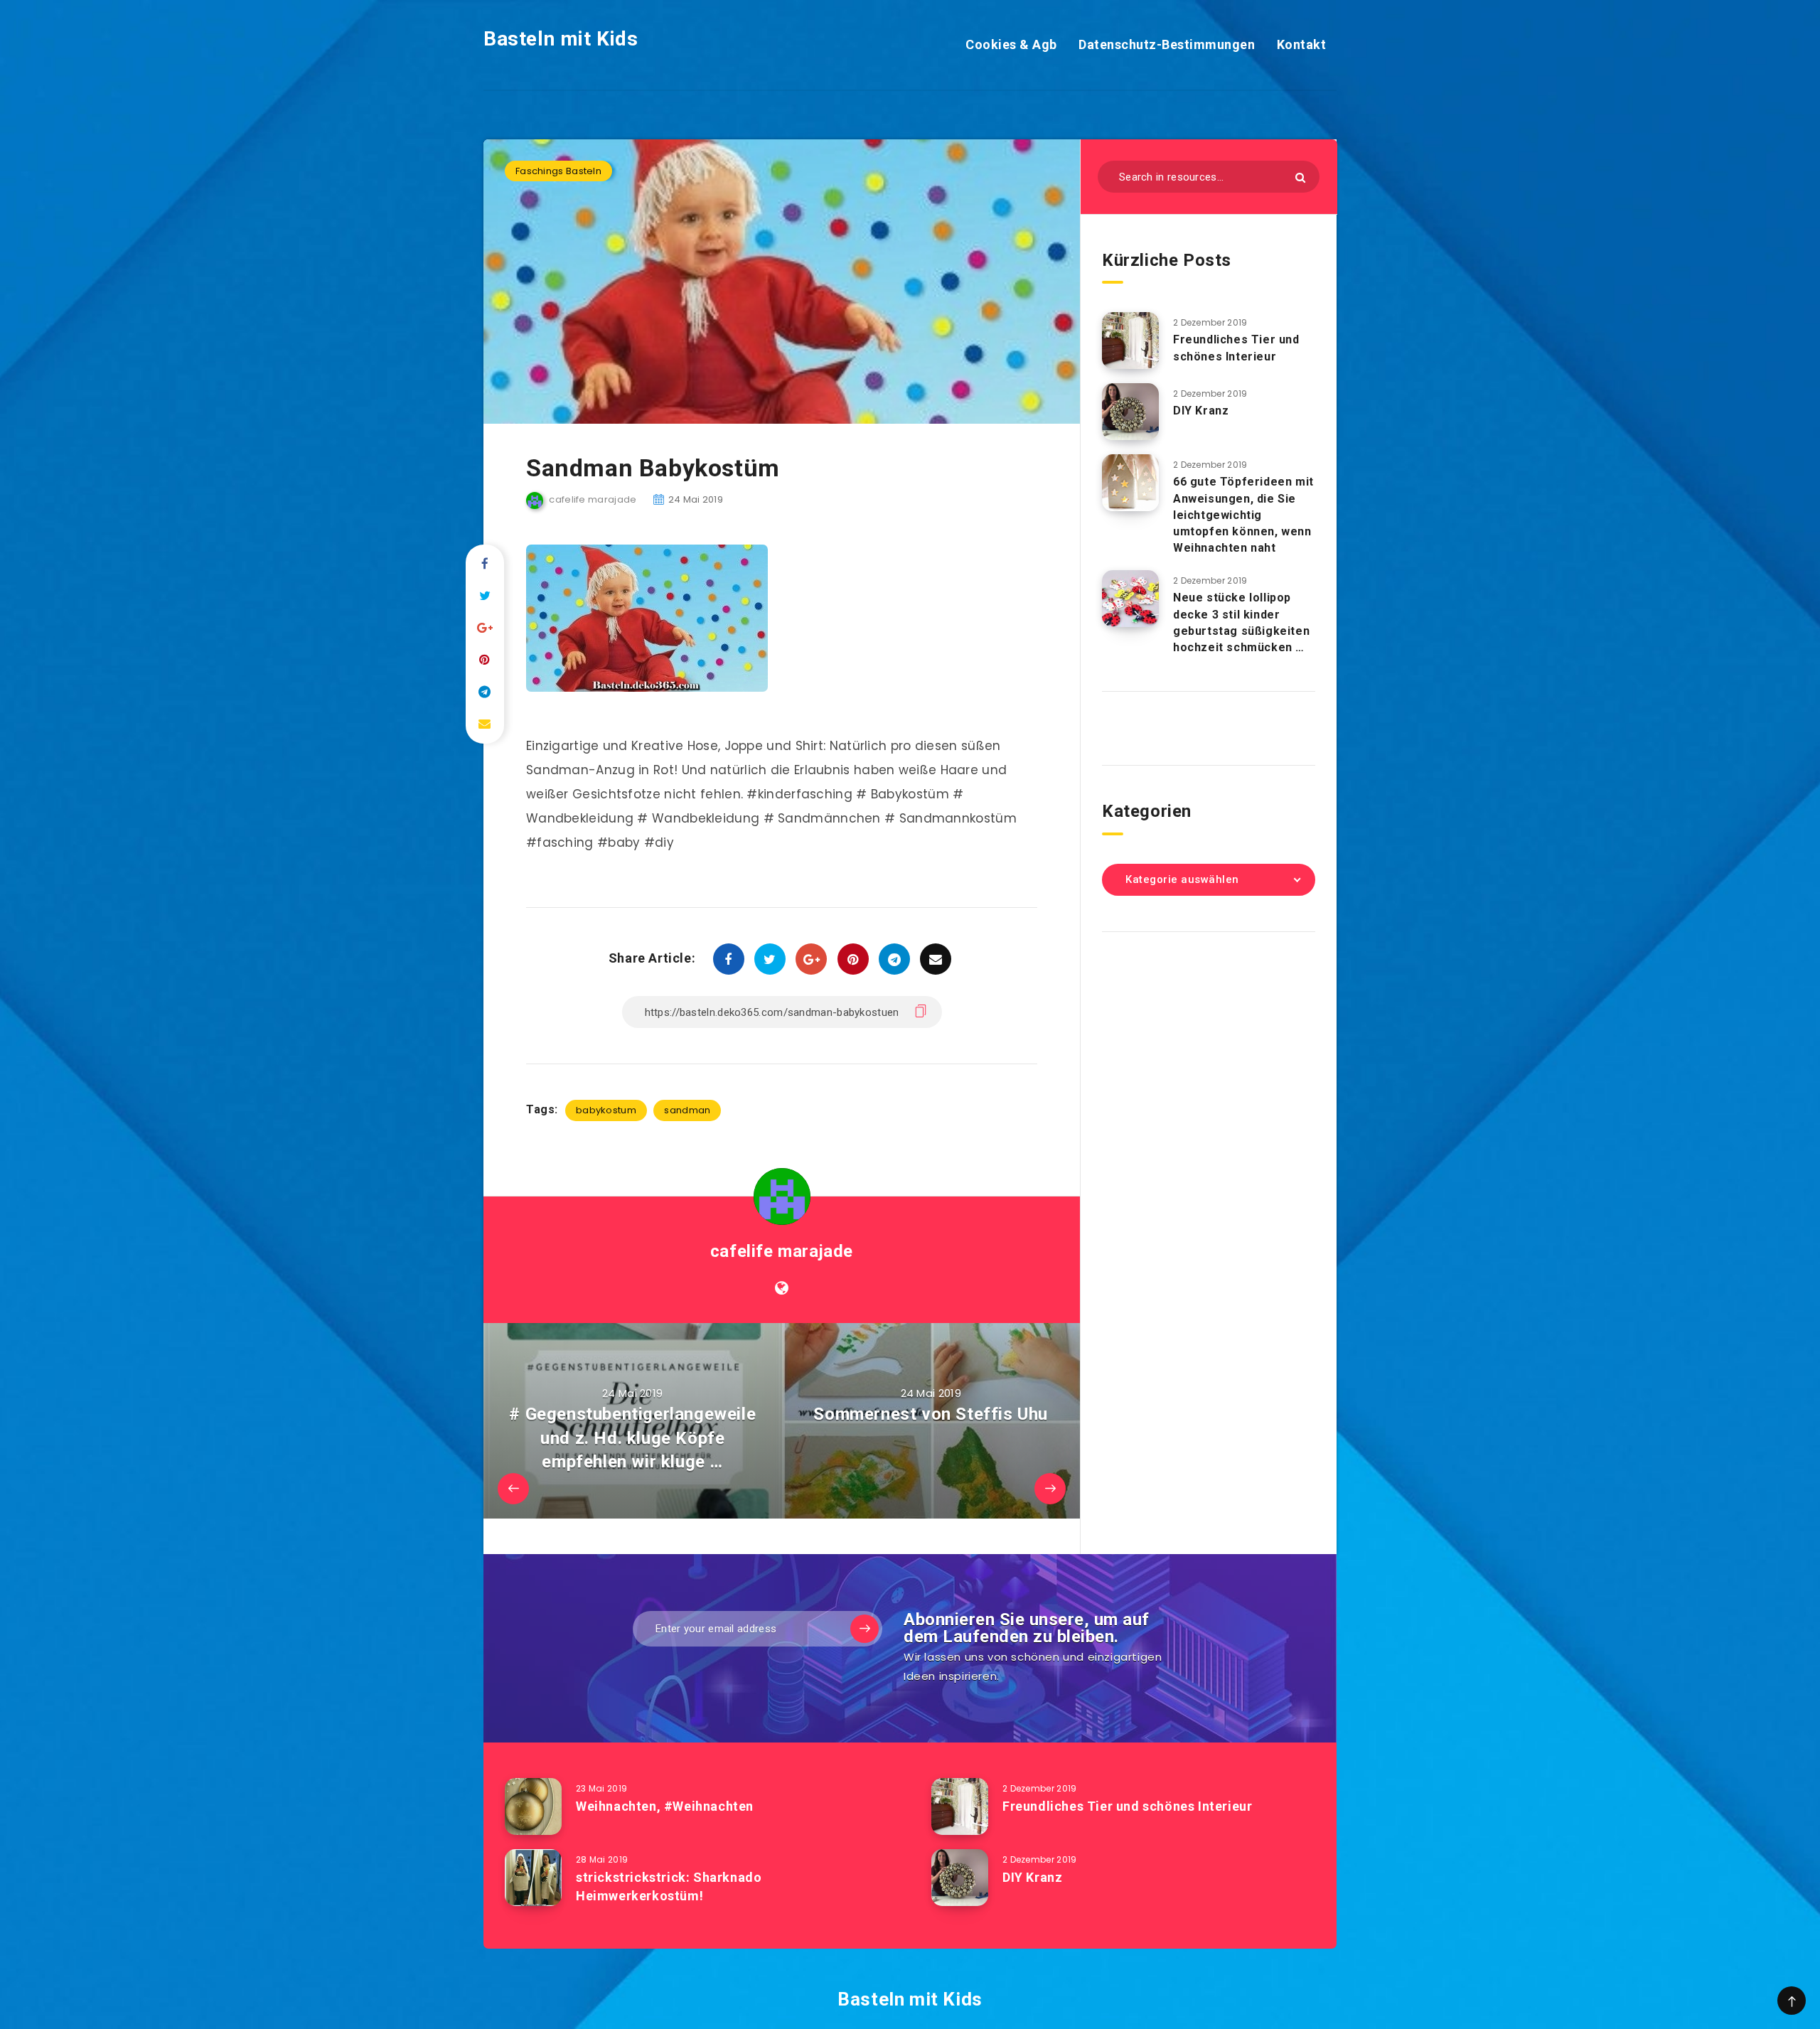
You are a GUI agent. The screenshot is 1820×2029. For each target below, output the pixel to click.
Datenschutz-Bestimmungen (1167, 44)
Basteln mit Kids (561, 39)
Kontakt (1302, 44)
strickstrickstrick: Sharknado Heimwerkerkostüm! (669, 1886)
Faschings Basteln (558, 171)
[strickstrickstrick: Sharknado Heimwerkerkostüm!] (533, 1878)
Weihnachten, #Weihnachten (665, 1806)
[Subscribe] (864, 1629)
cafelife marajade (782, 1251)
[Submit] (1300, 177)
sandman (687, 1110)
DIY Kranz (1201, 411)
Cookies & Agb (1011, 44)
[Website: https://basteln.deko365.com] (782, 1288)
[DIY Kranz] (1130, 412)
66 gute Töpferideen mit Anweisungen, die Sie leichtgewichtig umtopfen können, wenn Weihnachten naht (1243, 515)
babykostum (606, 1110)
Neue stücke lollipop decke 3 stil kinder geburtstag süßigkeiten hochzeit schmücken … (1241, 622)
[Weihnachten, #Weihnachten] (533, 1806)
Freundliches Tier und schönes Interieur (1236, 348)
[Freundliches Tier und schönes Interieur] (1130, 341)
